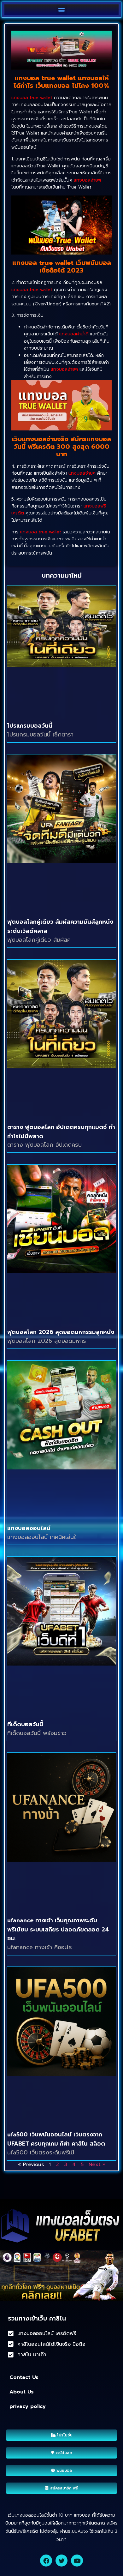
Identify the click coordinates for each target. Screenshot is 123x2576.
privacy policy (28, 2406)
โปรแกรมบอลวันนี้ (30, 726)
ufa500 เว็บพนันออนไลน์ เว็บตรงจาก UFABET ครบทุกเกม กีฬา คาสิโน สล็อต (56, 2139)
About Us (22, 2392)
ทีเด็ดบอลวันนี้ (25, 1724)
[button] (62, 10)
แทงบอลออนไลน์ (29, 1528)
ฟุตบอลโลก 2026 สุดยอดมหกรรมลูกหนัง (61, 1332)
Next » (97, 2165)
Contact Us (24, 2377)
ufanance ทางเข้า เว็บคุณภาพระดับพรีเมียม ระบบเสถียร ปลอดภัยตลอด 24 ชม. (58, 1930)
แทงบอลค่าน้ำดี (74, 334)
